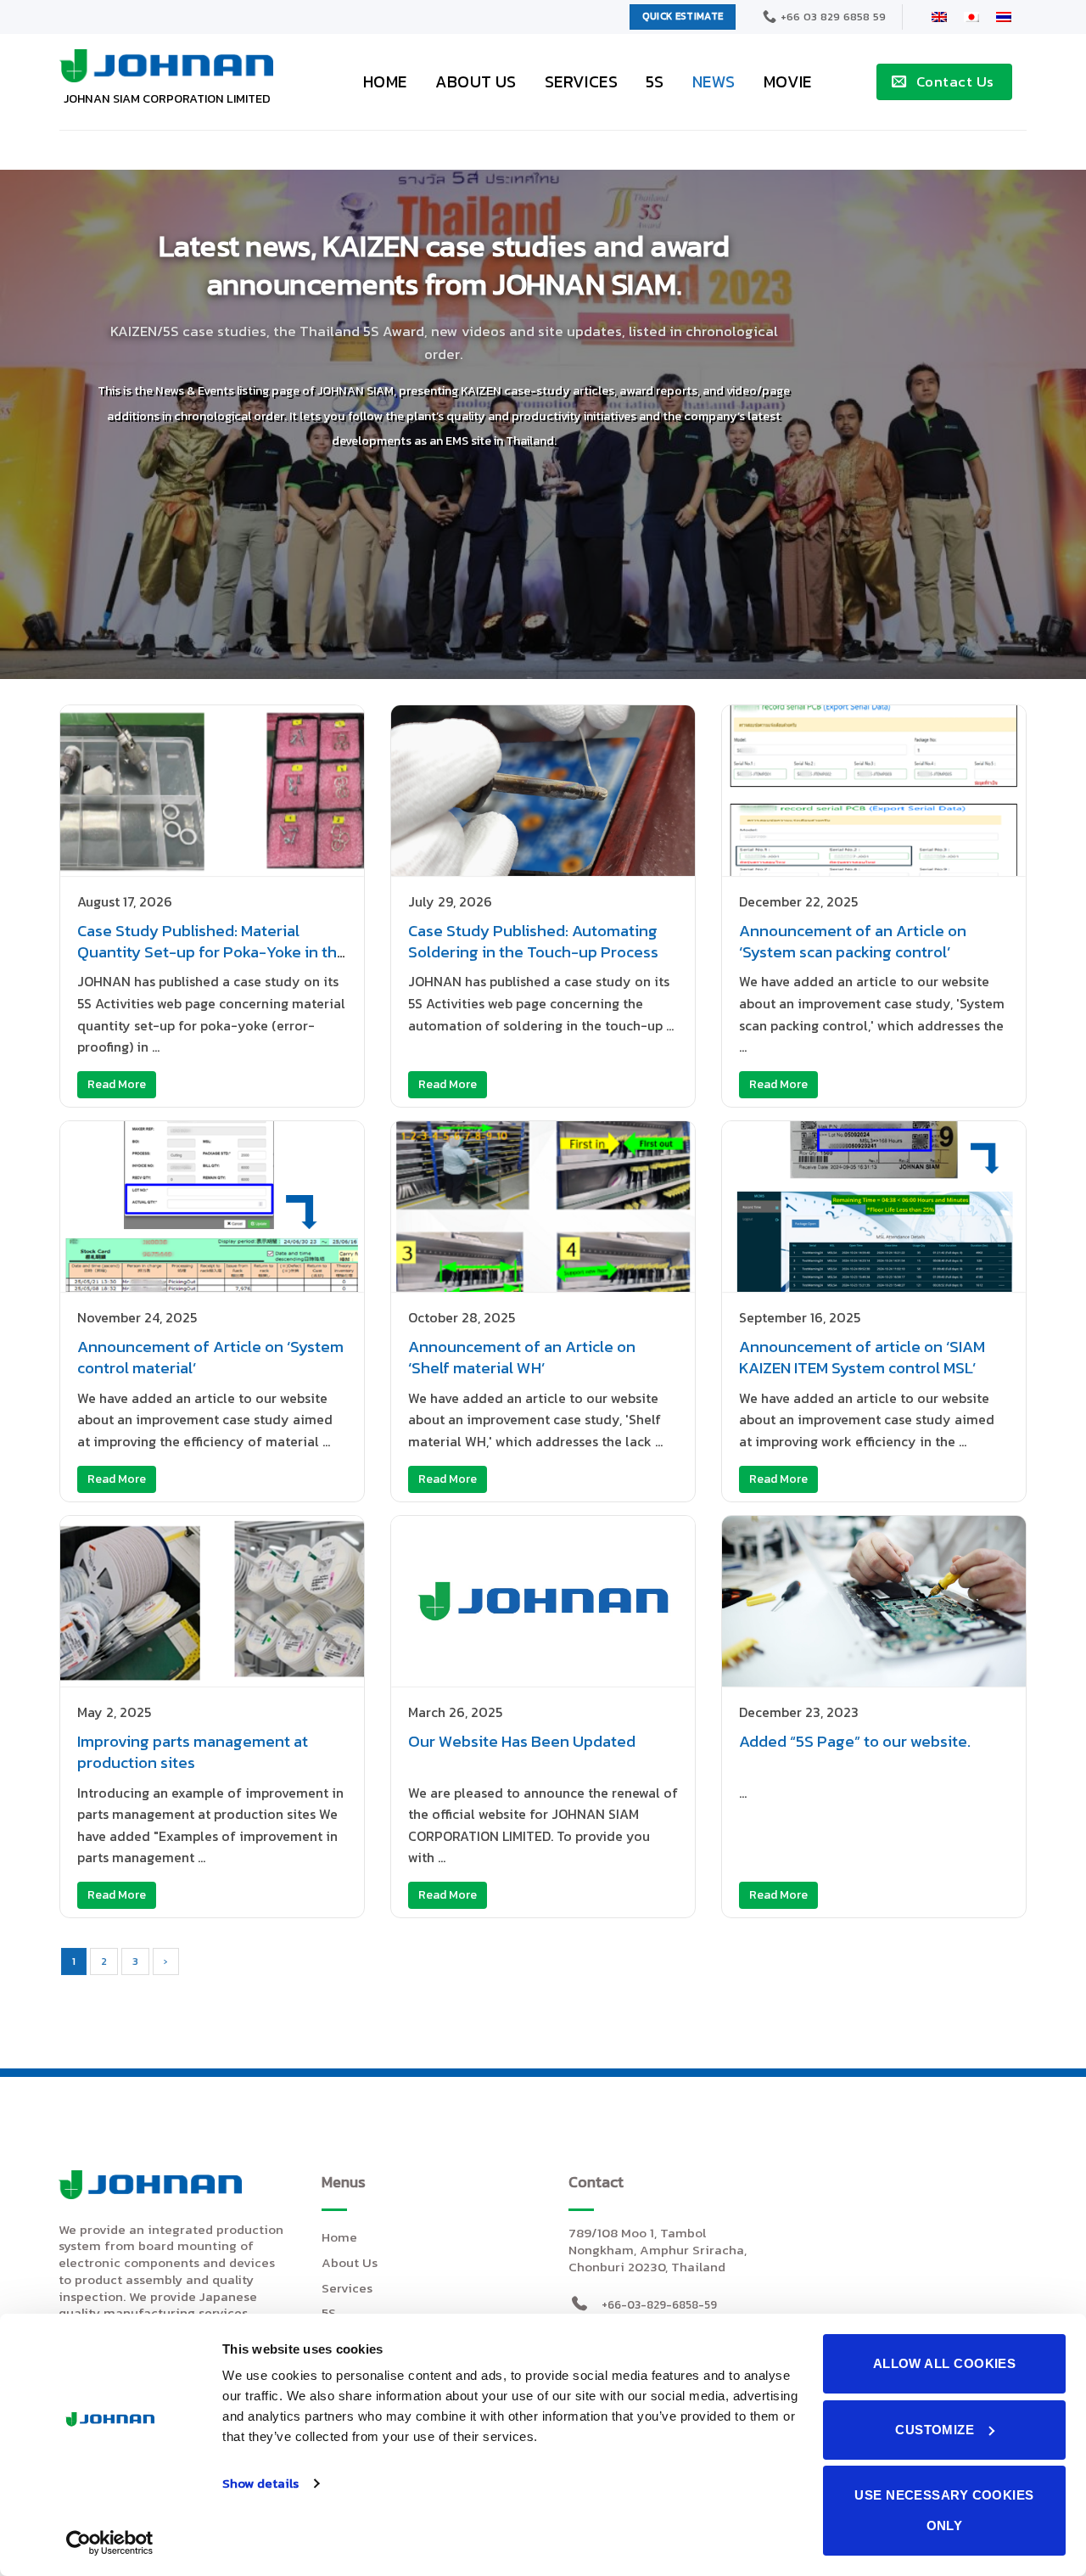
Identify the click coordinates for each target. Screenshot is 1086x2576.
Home (385, 82)
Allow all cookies (945, 2363)
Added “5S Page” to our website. (855, 1741)
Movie (788, 82)
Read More (117, 1084)
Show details (260, 2483)
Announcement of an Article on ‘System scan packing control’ (853, 941)
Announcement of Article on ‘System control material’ (210, 1357)
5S (655, 82)
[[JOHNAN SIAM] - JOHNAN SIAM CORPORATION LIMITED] (166, 66)
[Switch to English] (939, 17)
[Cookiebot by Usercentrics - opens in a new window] (110, 2543)
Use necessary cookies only (944, 2510)
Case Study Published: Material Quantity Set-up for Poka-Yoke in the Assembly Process (212, 951)
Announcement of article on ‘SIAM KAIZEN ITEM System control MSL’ (862, 1357)
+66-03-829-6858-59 (659, 2304)
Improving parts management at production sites (193, 1752)
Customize (935, 2430)
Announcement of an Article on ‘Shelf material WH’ (522, 1357)
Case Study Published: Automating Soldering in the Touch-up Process (533, 941)
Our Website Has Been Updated (522, 1741)
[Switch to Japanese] (971, 17)
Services (581, 82)
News (714, 82)
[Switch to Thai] (1004, 17)
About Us (476, 82)
